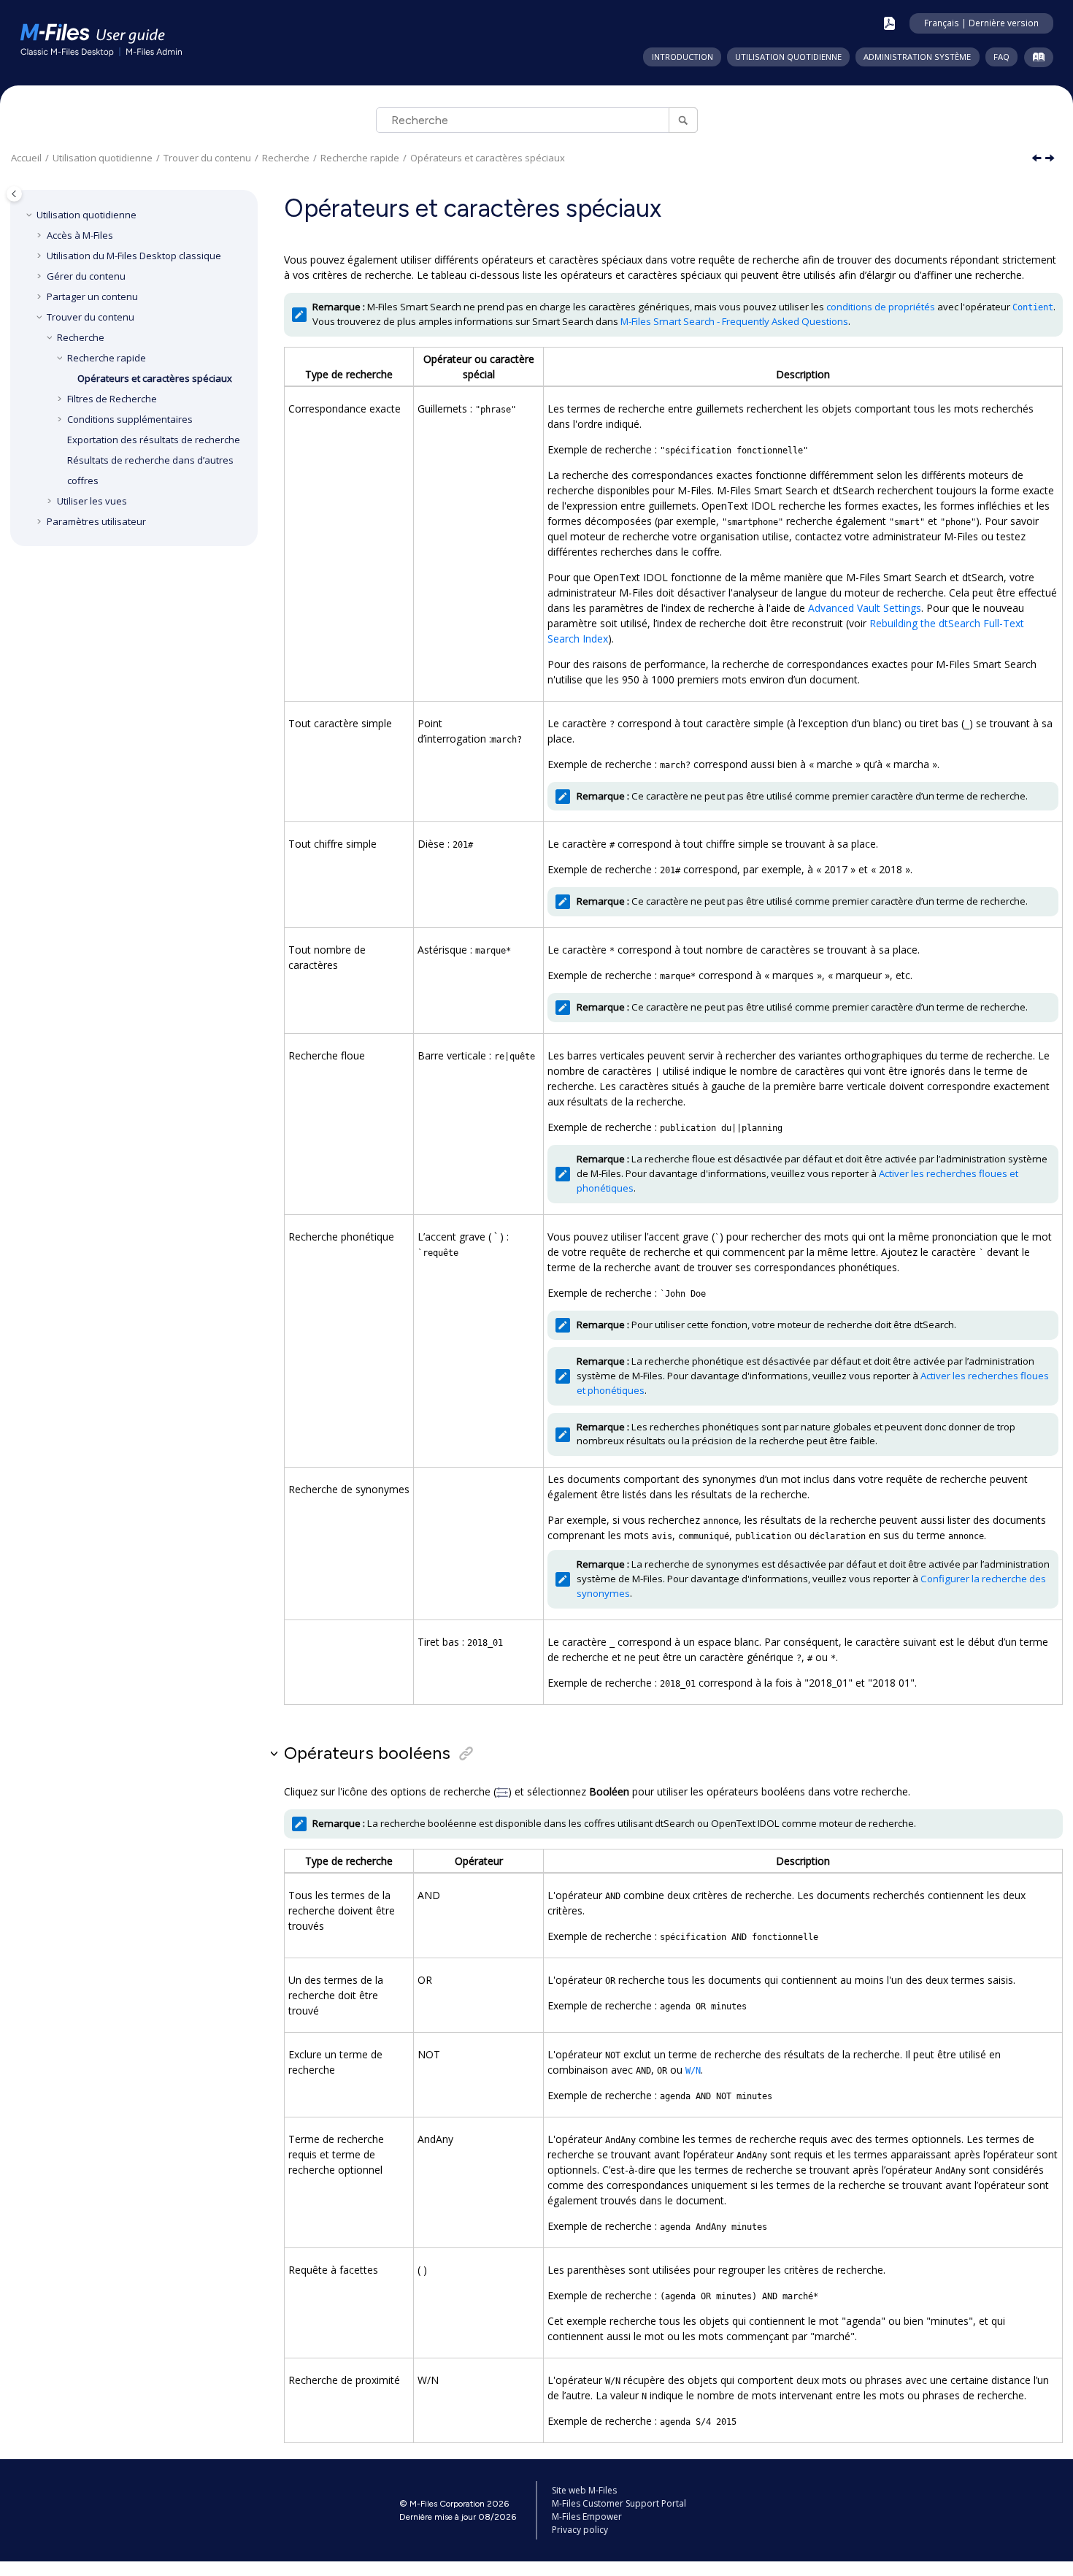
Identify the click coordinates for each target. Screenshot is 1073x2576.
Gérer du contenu (86, 276)
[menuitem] (682, 57)
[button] (31, 215)
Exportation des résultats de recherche (154, 440)
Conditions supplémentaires (130, 419)
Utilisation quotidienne (788, 57)
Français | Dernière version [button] (981, 23)
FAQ (1001, 57)
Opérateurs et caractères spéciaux (488, 158)
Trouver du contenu (207, 158)
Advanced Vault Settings (865, 608)
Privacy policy (580, 2530)
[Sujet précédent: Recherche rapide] (1038, 159)
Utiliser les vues (92, 501)
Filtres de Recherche (112, 399)
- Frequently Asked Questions (734, 321)
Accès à (80, 235)
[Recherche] (683, 120)
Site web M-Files (584, 2490)
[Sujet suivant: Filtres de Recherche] (1051, 159)
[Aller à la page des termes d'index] (1035, 60)
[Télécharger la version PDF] (889, 23)
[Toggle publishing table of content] (14, 194)
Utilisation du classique (134, 256)
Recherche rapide (360, 158)
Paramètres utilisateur (96, 521)
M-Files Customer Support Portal (619, 2503)
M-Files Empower (587, 2516)
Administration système (917, 57)
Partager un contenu (92, 296)
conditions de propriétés (881, 307)
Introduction (682, 57)
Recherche (286, 158)
